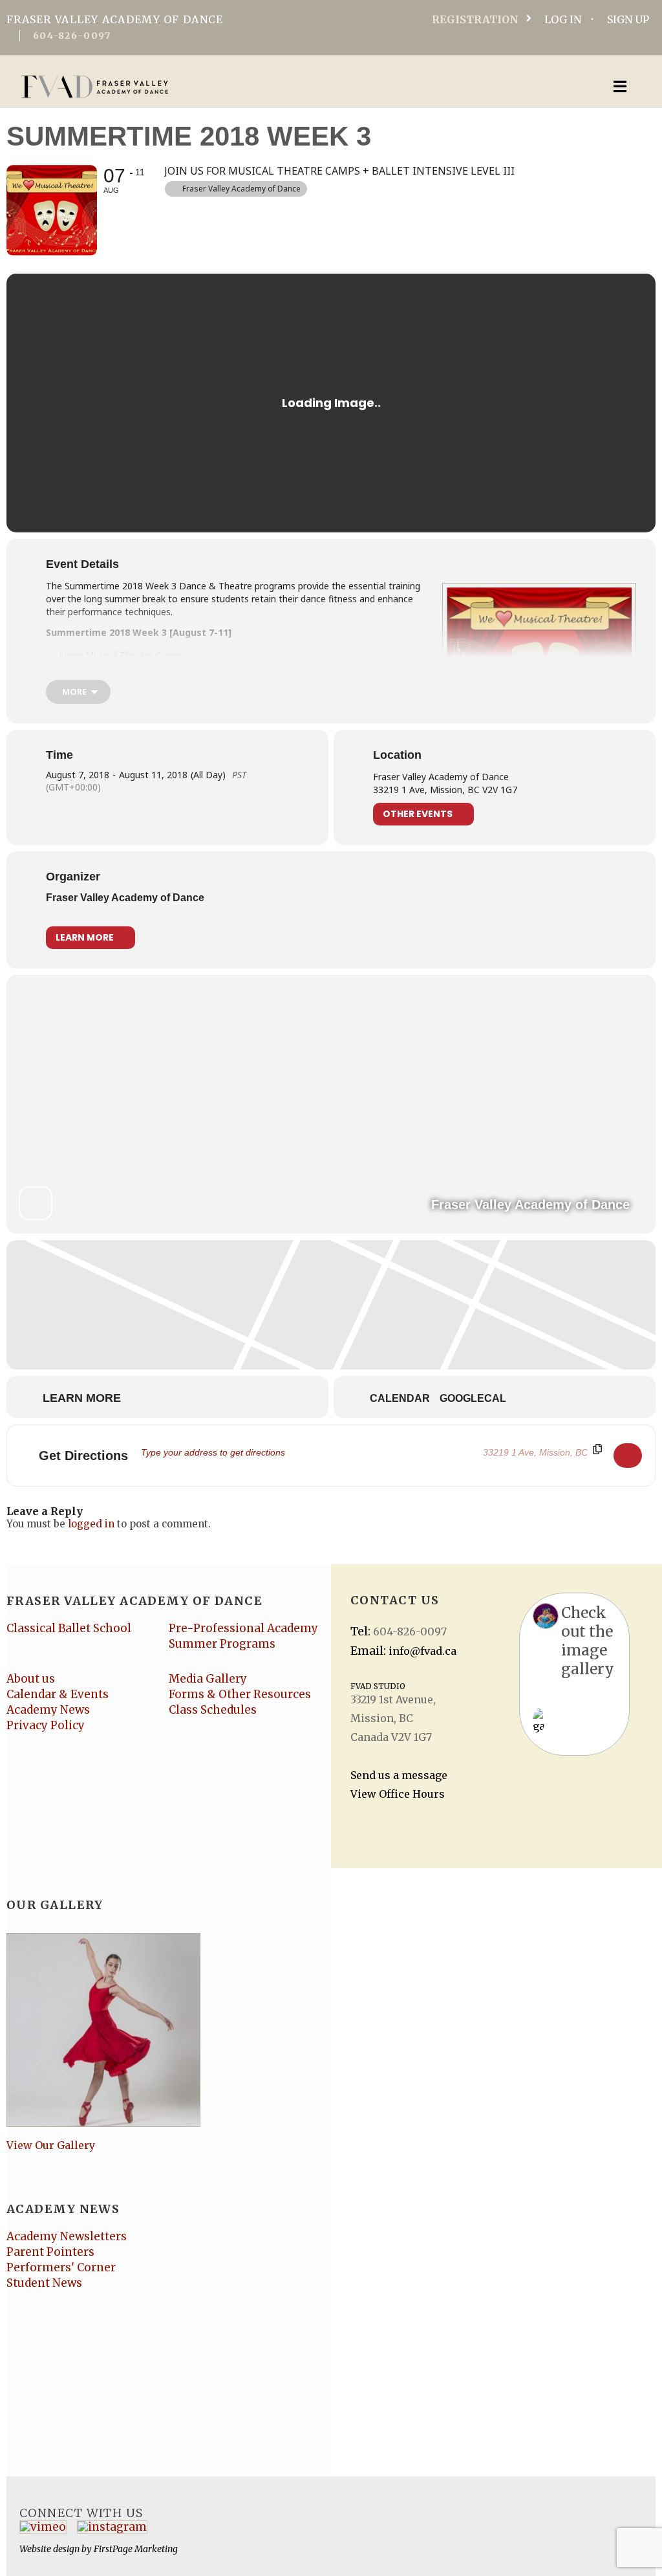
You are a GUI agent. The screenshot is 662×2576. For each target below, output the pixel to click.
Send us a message (399, 1775)
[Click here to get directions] (628, 1456)
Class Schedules (213, 1710)
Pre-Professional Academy (243, 1628)
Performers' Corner (61, 2267)
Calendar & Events (58, 1694)
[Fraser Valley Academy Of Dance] (261, 87)
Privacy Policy (46, 1725)
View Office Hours (398, 1794)
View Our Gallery (51, 2145)
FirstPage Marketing (136, 2549)
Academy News (48, 1710)
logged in (91, 1524)
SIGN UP (628, 19)
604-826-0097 (72, 36)
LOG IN (563, 19)
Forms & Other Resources (240, 1694)
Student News (44, 2283)
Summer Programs (222, 1644)
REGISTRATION (475, 19)
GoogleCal (473, 1398)
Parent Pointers (50, 2252)
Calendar (400, 1398)
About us (31, 1679)
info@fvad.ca (422, 1651)
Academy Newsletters (67, 2236)
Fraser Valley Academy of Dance (125, 898)
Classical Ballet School (69, 1628)
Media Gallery (208, 1679)
